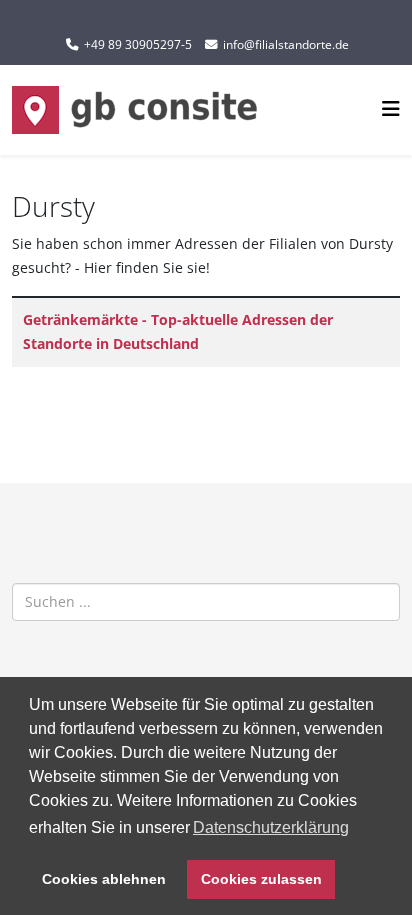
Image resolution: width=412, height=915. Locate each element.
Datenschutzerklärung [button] (271, 827)
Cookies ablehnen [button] (104, 879)
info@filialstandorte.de (286, 44)
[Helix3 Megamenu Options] (391, 108)
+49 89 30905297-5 (138, 44)
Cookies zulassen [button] (261, 879)
